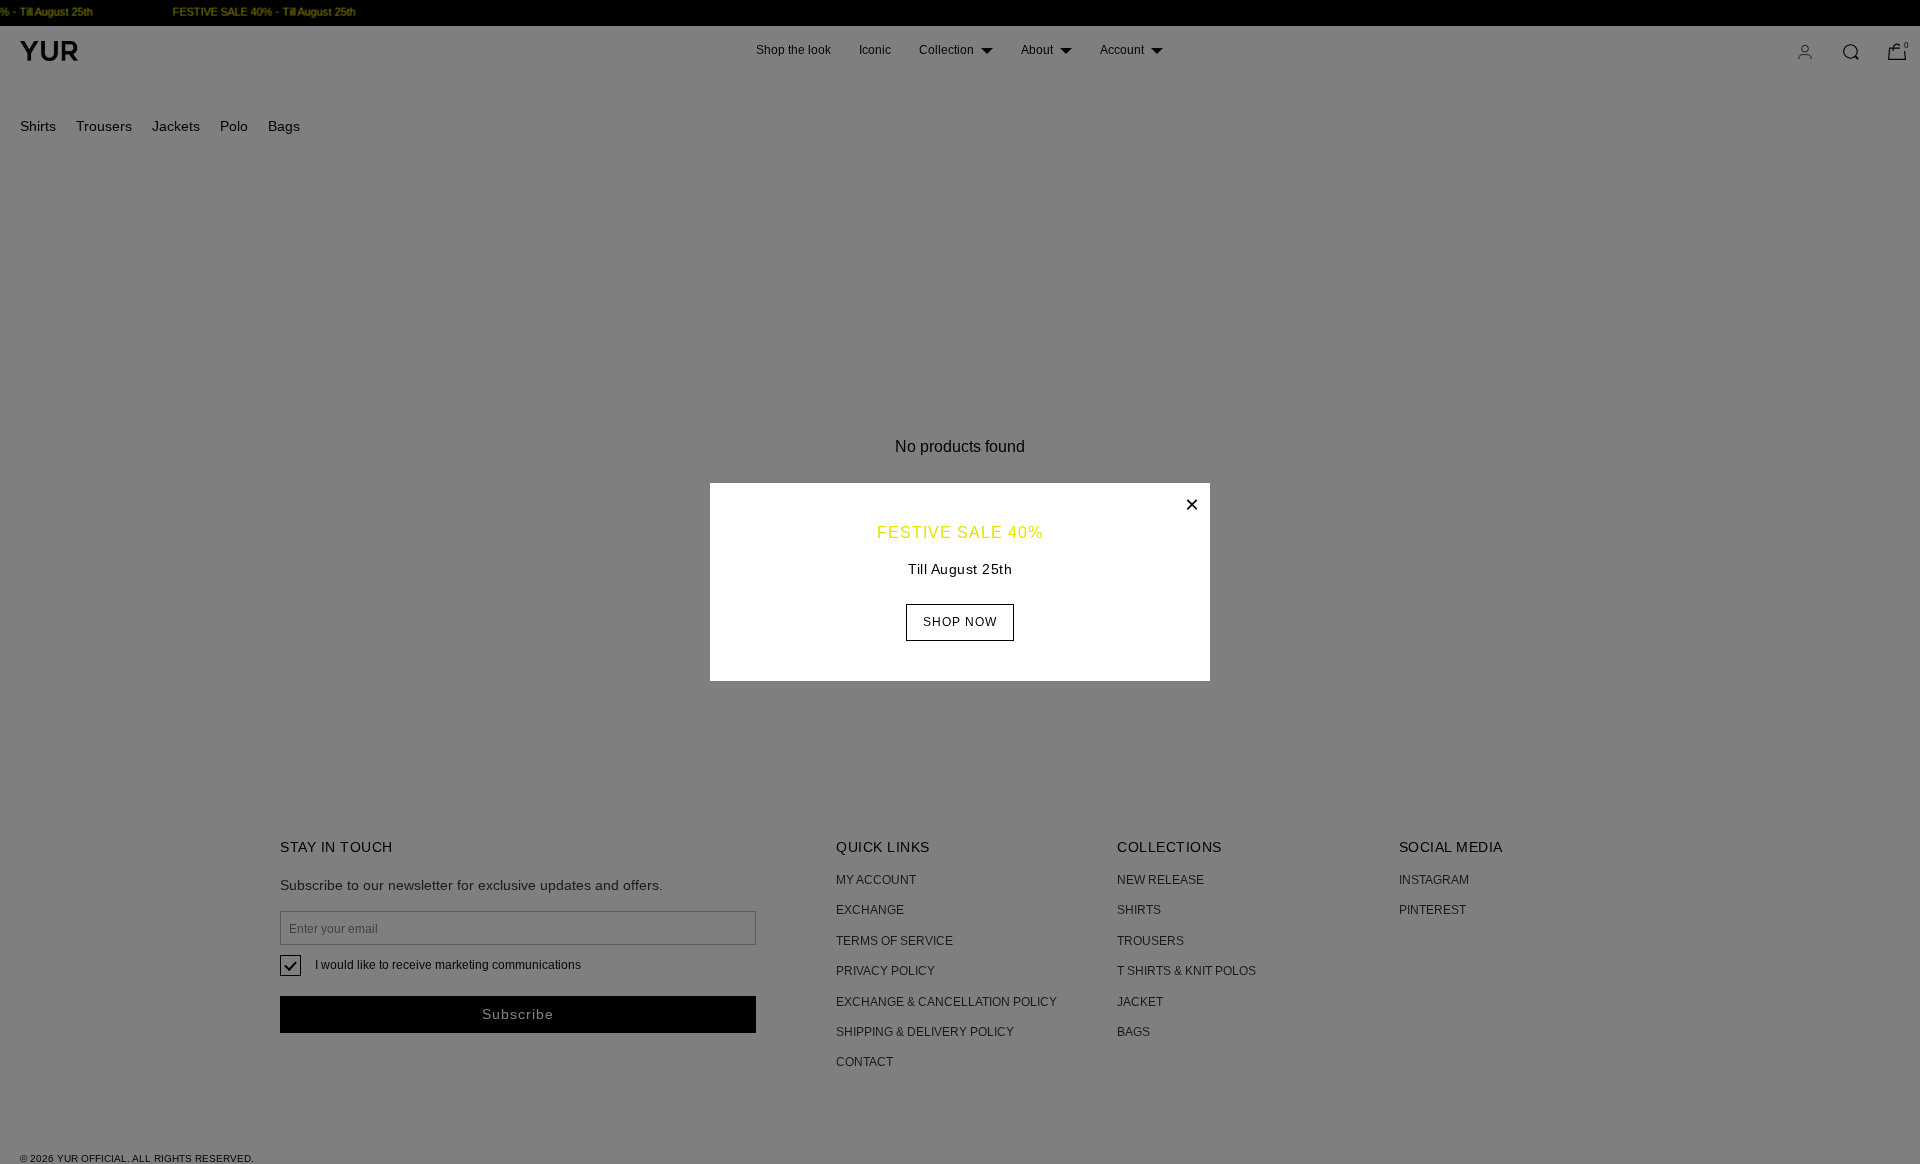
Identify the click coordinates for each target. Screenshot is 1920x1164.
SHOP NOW (960, 622)
